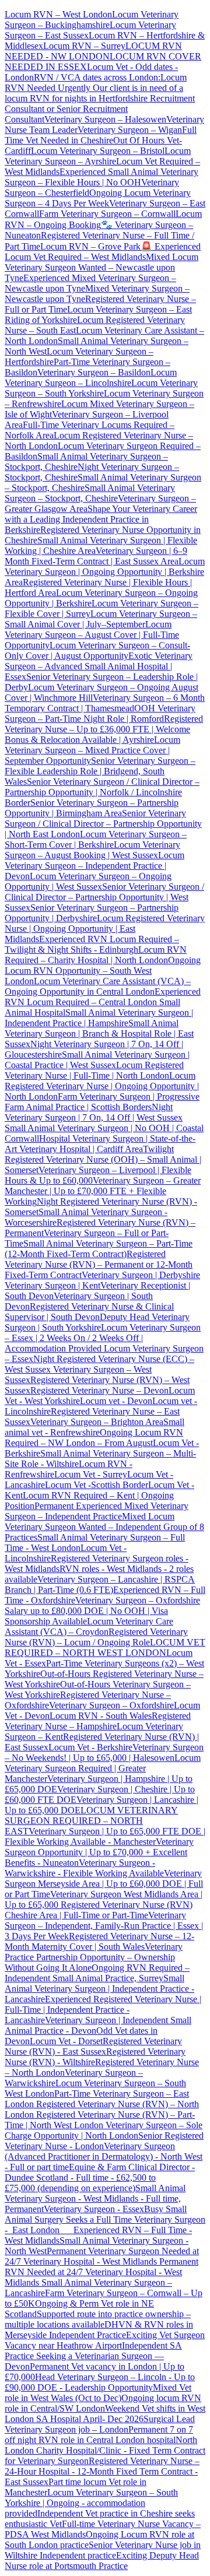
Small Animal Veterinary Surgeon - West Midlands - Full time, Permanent (95, 2198)
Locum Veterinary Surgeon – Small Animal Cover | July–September (101, 619)
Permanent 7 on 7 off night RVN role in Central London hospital (99, 2435)
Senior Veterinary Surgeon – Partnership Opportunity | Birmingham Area (92, 808)
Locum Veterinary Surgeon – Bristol (98, 151)
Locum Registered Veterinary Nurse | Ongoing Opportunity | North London (102, 1086)
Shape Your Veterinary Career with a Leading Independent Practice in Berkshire (101, 519)
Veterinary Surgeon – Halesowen (105, 119)
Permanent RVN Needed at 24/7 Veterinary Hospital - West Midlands (101, 2272)
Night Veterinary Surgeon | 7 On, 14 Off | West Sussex (94, 1112)
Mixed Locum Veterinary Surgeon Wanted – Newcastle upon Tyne (101, 267)
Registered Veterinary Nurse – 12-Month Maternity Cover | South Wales (99, 1941)
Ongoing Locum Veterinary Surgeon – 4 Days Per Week (98, 198)
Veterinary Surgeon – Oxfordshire (111, 1705)
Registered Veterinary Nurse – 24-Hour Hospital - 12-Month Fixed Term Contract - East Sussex (102, 2471)
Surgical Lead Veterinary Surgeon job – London (100, 2424)
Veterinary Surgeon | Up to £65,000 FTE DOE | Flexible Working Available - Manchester (105, 1836)
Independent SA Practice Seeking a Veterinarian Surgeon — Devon (93, 2356)
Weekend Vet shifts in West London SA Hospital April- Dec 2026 (105, 2414)
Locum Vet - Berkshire (90, 1747)
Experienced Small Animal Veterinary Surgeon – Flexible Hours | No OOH (101, 177)
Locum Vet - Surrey (91, 1474)
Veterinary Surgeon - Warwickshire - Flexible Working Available (84, 1868)
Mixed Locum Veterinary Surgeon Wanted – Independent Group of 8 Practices (104, 1527)
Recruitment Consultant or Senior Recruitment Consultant (100, 109)
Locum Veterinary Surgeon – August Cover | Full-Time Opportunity (92, 635)
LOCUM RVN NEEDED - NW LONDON (93, 51)
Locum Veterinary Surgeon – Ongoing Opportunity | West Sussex (88, 881)
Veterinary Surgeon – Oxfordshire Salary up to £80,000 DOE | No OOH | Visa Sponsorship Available (102, 1611)
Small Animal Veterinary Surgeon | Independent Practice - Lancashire (99, 1989)
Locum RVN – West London (58, 14)
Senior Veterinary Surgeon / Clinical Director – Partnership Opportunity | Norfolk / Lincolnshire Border (102, 792)
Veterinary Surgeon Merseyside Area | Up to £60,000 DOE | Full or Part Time (104, 1884)
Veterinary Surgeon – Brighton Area (97, 1422)
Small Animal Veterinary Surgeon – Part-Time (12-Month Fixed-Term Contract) (99, 1249)
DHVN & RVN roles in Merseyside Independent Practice (99, 2330)
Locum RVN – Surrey (84, 46)
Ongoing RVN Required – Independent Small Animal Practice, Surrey (97, 1973)
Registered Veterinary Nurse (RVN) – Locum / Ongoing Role (96, 1637)
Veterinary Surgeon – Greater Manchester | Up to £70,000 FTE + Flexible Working (103, 1191)
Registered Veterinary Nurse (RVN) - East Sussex (93, 2046)
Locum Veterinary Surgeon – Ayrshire (98, 156)
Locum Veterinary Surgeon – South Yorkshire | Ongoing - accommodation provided (91, 2503)
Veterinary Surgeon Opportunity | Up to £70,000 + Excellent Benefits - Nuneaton (99, 1852)
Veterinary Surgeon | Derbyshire (141, 1275)
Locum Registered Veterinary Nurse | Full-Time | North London (94, 1070)
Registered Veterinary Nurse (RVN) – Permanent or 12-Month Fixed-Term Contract (99, 1264)
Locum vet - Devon (116, 1401)
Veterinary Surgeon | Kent (52, 1285)
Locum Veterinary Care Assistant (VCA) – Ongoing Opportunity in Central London (98, 986)
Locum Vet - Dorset (66, 2041)
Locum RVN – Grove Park (90, 246)
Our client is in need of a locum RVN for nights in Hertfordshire (94, 93)
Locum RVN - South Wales (101, 1716)
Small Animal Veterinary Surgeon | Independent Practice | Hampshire (99, 1018)
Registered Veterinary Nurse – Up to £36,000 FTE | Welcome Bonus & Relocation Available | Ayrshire (104, 729)
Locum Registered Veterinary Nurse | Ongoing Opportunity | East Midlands (105, 929)
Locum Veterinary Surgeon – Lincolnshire (91, 378)
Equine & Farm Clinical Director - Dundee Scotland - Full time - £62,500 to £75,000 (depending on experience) (100, 2177)
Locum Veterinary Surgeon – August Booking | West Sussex (92, 850)
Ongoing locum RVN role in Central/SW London (103, 2403)
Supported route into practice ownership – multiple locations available (98, 2319)
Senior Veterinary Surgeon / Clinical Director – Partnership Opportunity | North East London (103, 824)
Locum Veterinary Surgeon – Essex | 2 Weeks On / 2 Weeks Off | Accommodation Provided (103, 1338)
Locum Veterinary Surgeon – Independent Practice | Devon (94, 866)
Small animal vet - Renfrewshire (94, 1427)
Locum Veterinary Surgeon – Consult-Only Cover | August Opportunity (97, 650)
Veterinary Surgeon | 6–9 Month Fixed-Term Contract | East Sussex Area (96, 556)
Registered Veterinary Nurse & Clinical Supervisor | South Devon (89, 1312)
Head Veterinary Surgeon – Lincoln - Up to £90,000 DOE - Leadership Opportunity (100, 2382)
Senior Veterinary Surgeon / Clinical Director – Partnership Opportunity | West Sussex (104, 897)
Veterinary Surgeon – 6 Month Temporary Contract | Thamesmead (105, 703)
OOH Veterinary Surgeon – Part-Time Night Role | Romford (100, 713)
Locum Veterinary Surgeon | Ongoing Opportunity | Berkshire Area (105, 572)
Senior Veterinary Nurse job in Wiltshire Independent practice (103, 2550)
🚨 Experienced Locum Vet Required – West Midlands (103, 252)
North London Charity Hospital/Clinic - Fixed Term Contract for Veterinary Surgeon (105, 2450)
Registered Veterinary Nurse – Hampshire (98, 1721)
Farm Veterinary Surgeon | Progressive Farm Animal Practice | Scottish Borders (102, 1102)
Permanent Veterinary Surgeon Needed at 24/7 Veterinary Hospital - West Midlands (102, 2256)
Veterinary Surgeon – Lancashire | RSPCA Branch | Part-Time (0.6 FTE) (100, 1584)
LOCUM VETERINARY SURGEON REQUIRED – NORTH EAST (91, 1821)
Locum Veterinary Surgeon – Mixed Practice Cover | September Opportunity (92, 750)
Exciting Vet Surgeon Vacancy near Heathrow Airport (105, 2340)
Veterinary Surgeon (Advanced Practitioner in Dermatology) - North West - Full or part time (104, 2156)
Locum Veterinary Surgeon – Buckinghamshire (92, 20)
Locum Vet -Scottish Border (97, 1485)
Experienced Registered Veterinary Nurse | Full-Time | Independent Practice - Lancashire (103, 2010)
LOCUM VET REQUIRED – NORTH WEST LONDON (105, 1647)
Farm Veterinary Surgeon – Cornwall (107, 214)
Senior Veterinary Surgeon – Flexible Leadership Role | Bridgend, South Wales (100, 771)
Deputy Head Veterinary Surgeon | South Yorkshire (97, 1322)
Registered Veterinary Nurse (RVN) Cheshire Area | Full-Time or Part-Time (99, 1910)
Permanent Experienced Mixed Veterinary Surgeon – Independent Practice (97, 1511)
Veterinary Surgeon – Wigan (130, 130)
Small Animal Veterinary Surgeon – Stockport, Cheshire (90, 493)
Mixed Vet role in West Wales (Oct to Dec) (98, 2393)
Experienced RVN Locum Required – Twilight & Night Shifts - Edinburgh (92, 944)
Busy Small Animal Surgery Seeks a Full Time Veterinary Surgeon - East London (105, 2219)
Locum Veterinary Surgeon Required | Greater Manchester (103, 1768)
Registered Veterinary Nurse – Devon (99, 1390)
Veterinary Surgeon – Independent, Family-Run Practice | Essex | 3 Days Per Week (104, 1926)
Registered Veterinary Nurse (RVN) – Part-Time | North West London (100, 2120)
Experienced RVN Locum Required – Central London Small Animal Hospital (103, 1002)
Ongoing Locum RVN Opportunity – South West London (103, 971)
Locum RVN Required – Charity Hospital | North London (96, 955)
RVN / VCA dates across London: (97, 77)
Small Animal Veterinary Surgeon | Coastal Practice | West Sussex (97, 1060)
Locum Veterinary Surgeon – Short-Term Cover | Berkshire (96, 839)
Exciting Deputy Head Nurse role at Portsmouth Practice (102, 2561)
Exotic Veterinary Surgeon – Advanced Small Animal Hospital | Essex (99, 666)
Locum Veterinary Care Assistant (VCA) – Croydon (89, 1626)
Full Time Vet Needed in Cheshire (101, 135)
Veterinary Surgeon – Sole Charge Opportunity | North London (104, 2130)
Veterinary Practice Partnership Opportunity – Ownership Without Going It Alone (94, 1957)
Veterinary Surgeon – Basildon (94, 372)
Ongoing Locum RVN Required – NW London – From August (94, 1438)
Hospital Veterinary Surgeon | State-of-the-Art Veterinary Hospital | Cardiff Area (100, 1144)
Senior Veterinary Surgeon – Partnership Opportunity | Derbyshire (92, 913)
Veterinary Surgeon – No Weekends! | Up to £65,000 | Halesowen (104, 1752)
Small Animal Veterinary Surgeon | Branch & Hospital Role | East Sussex (99, 1033)
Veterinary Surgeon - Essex (94, 2209)
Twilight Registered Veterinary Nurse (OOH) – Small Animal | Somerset (103, 1159)
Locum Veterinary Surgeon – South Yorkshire (101, 388)
